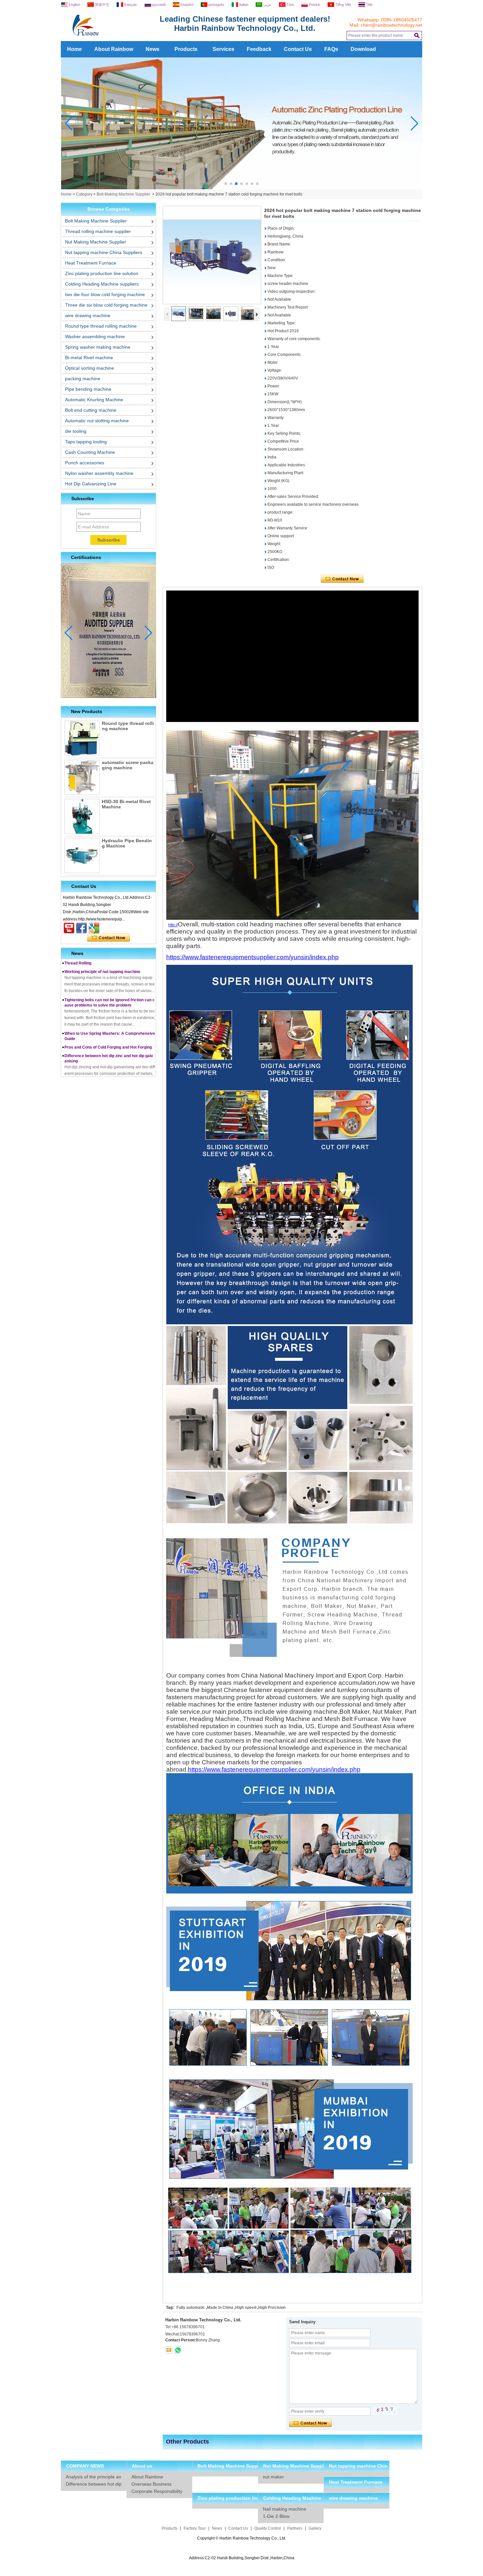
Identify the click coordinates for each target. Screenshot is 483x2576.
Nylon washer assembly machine (99, 473)
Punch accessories (85, 463)
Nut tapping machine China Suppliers (104, 252)
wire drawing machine (88, 315)
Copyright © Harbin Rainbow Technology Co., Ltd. (242, 2538)
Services (223, 49)
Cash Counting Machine (90, 452)
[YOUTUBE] (69, 928)
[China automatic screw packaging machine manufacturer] (82, 777)
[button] (226, 184)
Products (186, 49)
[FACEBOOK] (81, 928)
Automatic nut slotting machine (97, 421)
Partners (295, 2528)
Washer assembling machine (95, 337)
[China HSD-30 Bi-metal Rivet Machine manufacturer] (82, 816)
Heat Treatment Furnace (91, 263)
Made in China (220, 2308)
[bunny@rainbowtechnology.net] (169, 2350)
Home (74, 49)
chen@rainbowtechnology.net (391, 25)
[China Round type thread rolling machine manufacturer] (82, 738)
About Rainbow (114, 49)
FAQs (331, 49)
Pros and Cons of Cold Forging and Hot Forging (108, 1021)
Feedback (259, 49)
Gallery (315, 2528)
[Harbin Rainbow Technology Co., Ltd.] (110, 39)
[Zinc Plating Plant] (242, 188)
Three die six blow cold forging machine (106, 305)
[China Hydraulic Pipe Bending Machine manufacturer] (82, 856)
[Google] (94, 928)
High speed (246, 2308)
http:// (173, 925)
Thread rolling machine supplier (98, 231)
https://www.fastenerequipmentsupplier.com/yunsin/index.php (253, 957)
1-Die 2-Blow (276, 2516)
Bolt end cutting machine (91, 410)
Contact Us (298, 49)
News (152, 49)
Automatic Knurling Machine (94, 400)
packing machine (83, 379)
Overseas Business (151, 2484)
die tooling (76, 431)
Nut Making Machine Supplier (96, 242)
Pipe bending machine (88, 389)
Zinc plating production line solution (102, 273)
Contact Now (109, 938)
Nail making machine (285, 2509)
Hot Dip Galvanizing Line (91, 484)
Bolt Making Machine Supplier (123, 194)
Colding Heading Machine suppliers (102, 284)
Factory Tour (195, 2528)
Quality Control (268, 2528)
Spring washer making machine (98, 347)
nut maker (273, 2477)
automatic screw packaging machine (128, 765)
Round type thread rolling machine (101, 326)
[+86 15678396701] (178, 2350)
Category (84, 194)
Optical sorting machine (90, 368)
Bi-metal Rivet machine (89, 358)
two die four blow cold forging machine (105, 294)
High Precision (272, 2308)
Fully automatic (191, 2308)
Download (363, 49)
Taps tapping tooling (86, 442)
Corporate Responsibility (157, 2491)
